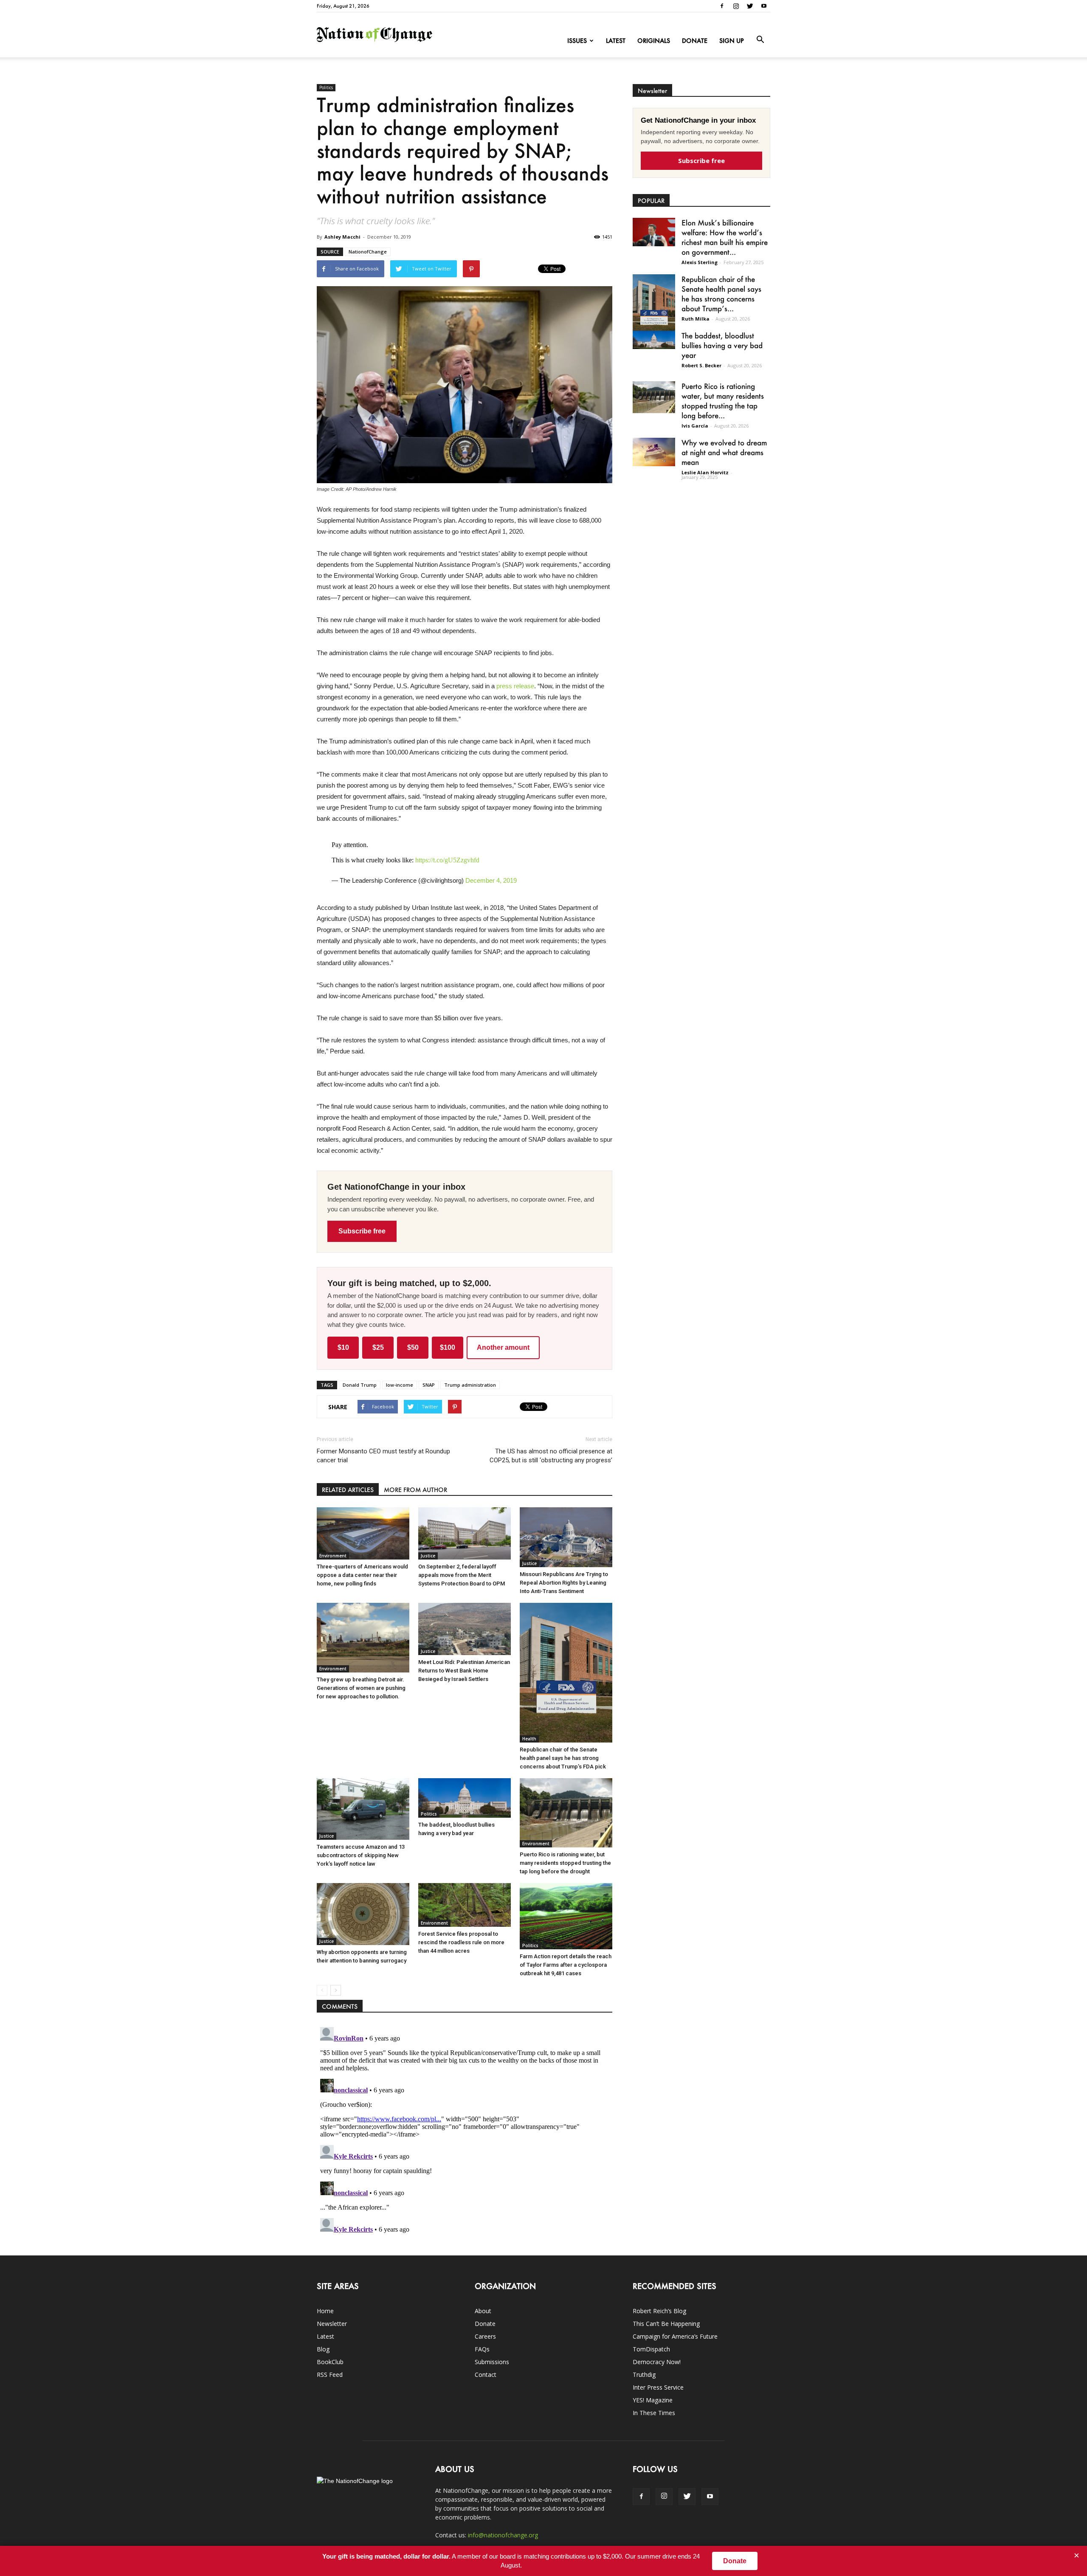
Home (325, 2311)
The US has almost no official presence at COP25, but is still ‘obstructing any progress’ (551, 1456)
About (483, 2311)
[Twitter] (750, 6)
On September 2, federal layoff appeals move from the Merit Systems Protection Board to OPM (462, 1575)
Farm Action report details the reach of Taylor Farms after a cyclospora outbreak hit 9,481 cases (566, 1965)
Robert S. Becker (701, 365)
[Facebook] (722, 6)
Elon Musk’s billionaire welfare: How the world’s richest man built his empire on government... (725, 237)
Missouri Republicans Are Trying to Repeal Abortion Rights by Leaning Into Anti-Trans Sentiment (564, 1583)
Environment (333, 1556)
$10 (343, 1347)
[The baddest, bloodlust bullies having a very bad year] (465, 1798)
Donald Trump (360, 1385)
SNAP (429, 1385)
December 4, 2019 (491, 880)
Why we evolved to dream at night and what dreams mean (724, 452)
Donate (695, 41)
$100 (448, 1347)
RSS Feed (330, 2375)
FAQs (482, 2349)
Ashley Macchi (342, 237)
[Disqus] (465, 2130)
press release (515, 686)
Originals (654, 41)
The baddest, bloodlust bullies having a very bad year (722, 345)
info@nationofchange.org (503, 2535)
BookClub (330, 2362)
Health (529, 1739)
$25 (378, 1347)
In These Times (654, 2413)
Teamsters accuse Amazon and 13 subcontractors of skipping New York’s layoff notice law (361, 1855)
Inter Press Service (658, 2387)
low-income (400, 1385)
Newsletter (332, 2324)
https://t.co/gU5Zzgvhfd (447, 860)
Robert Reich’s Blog (659, 2311)
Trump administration (470, 1385)
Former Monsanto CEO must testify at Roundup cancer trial (383, 1456)
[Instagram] (736, 6)
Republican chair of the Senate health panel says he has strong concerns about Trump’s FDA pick (563, 1758)
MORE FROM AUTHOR (415, 1490)
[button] (760, 40)
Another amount (503, 1347)
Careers (485, 2336)
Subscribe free (362, 1231)
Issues (577, 41)
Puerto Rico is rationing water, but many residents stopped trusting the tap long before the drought (565, 1863)
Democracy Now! (657, 2362)
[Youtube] (764, 6)
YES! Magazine (653, 2400)
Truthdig (644, 2375)
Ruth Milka (696, 319)
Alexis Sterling (700, 262)
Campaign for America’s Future (675, 2336)
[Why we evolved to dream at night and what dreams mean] (654, 452)
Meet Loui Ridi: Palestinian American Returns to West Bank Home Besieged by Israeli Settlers (464, 1671)
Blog (323, 2349)
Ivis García (695, 426)
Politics (326, 87)
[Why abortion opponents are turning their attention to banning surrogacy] (363, 1914)
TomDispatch (651, 2349)
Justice (428, 1556)
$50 (413, 1347)
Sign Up (732, 41)
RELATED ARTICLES (348, 1490)
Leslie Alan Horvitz (705, 472)
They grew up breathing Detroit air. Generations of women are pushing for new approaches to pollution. (361, 1688)
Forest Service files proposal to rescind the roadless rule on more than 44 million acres (461, 1942)
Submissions (492, 2362)
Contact (486, 2375)
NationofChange (368, 252)
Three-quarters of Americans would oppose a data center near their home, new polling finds (362, 1575)
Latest (616, 41)
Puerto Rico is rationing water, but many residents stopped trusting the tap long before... (723, 401)
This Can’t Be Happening (666, 2324)
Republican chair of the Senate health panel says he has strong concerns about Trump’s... (721, 294)
